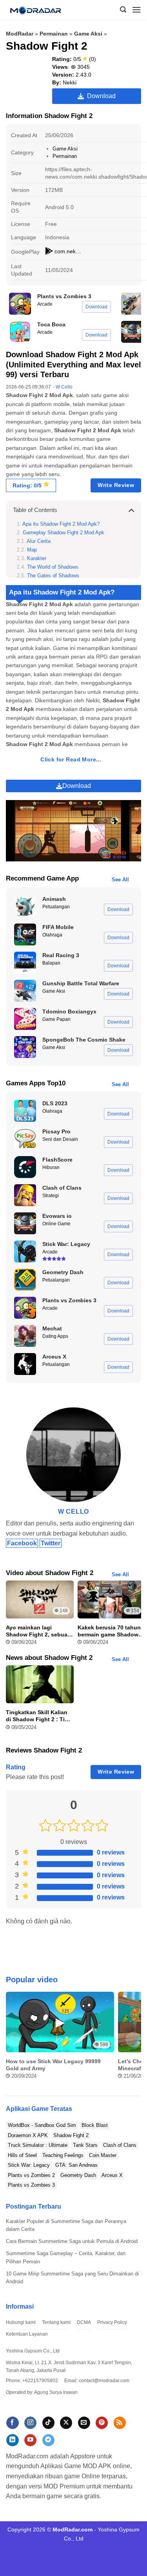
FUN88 (118, 2547)
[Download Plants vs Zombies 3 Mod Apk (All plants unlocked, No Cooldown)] (20, 304)
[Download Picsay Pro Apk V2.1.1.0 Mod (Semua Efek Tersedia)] (25, 1139)
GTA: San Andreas (76, 2165)
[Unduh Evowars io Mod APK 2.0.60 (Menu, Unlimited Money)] (132, 332)
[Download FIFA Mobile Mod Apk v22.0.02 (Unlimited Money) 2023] (25, 934)
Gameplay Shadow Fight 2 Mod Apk (64, 533)
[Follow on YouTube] (30, 2440)
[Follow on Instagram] (30, 2423)
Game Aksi (88, 34)
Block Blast (95, 2125)
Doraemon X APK (28, 2135)
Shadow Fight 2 (71, 2135)
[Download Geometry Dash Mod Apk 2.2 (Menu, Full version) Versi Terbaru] (25, 1280)
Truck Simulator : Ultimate (38, 2145)
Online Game (56, 1224)
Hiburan (51, 1167)
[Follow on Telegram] (48, 2440)
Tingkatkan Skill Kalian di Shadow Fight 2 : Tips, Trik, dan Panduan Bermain (39, 1716)
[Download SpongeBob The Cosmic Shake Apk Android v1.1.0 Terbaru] (25, 1047)
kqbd (72, 2565)
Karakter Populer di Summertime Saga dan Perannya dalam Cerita (66, 2225)
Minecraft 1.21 (27, 2547)
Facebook (22, 1543)
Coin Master (103, 2155)
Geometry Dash (78, 2175)
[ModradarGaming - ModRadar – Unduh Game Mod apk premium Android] (38, 10)
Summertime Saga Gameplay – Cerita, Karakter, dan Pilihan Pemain (66, 2257)
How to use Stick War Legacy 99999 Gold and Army (53, 2065)
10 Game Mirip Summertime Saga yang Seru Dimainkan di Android (72, 2278)
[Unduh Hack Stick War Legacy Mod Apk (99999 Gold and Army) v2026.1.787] (25, 1251)
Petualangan (56, 907)
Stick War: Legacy (29, 2165)
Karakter (37, 559)
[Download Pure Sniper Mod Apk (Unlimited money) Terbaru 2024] (132, 304)
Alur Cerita (39, 541)
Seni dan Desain (60, 1139)
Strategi (51, 1196)
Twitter (51, 1543)
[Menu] (136, 10)
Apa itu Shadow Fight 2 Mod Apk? (61, 524)
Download (100, 96)
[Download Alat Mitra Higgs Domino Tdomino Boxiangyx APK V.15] (25, 1019)
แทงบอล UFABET (86, 2547)
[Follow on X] (66, 2423)
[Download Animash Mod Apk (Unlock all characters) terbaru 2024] (25, 906)
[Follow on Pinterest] (102, 2423)
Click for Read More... (71, 760)
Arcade (45, 304)
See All (120, 880)
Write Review (116, 485)
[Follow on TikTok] (48, 2423)
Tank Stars (85, 2145)
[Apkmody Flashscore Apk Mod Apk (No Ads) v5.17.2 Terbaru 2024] (25, 1167)
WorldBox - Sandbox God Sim (42, 2125)
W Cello (64, 387)
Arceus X (112, 2175)
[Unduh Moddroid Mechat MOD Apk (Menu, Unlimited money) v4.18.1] (25, 1336)
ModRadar (20, 34)
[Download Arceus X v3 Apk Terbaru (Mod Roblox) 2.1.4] (25, 1364)
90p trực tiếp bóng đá (83, 2556)
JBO (85, 2565)
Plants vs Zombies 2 (31, 2175)
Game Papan (56, 1019)
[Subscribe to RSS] (120, 2423)
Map (32, 550)
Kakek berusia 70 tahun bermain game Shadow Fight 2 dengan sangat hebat (109, 1631)
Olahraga (52, 935)
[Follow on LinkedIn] (12, 2440)
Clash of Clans (120, 2145)
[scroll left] (14, 2040)
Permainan (54, 34)
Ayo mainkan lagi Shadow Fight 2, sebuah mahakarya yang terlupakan (38, 1631)
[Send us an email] (84, 2423)
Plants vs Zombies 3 (31, 2185)
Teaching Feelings (63, 2155)
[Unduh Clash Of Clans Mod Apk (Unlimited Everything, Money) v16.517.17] (25, 1195)
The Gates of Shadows (53, 576)
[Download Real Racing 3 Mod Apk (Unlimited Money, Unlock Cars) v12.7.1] (25, 963)
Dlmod (55, 2547)
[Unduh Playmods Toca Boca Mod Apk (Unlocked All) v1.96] (20, 332)
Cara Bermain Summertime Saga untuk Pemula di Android (72, 2241)
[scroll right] (133, 2040)
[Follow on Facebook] (12, 2423)
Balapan (51, 963)
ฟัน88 (118, 2556)
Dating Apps (55, 1336)
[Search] (123, 10)
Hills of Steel (22, 2155)
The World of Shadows (53, 567)
